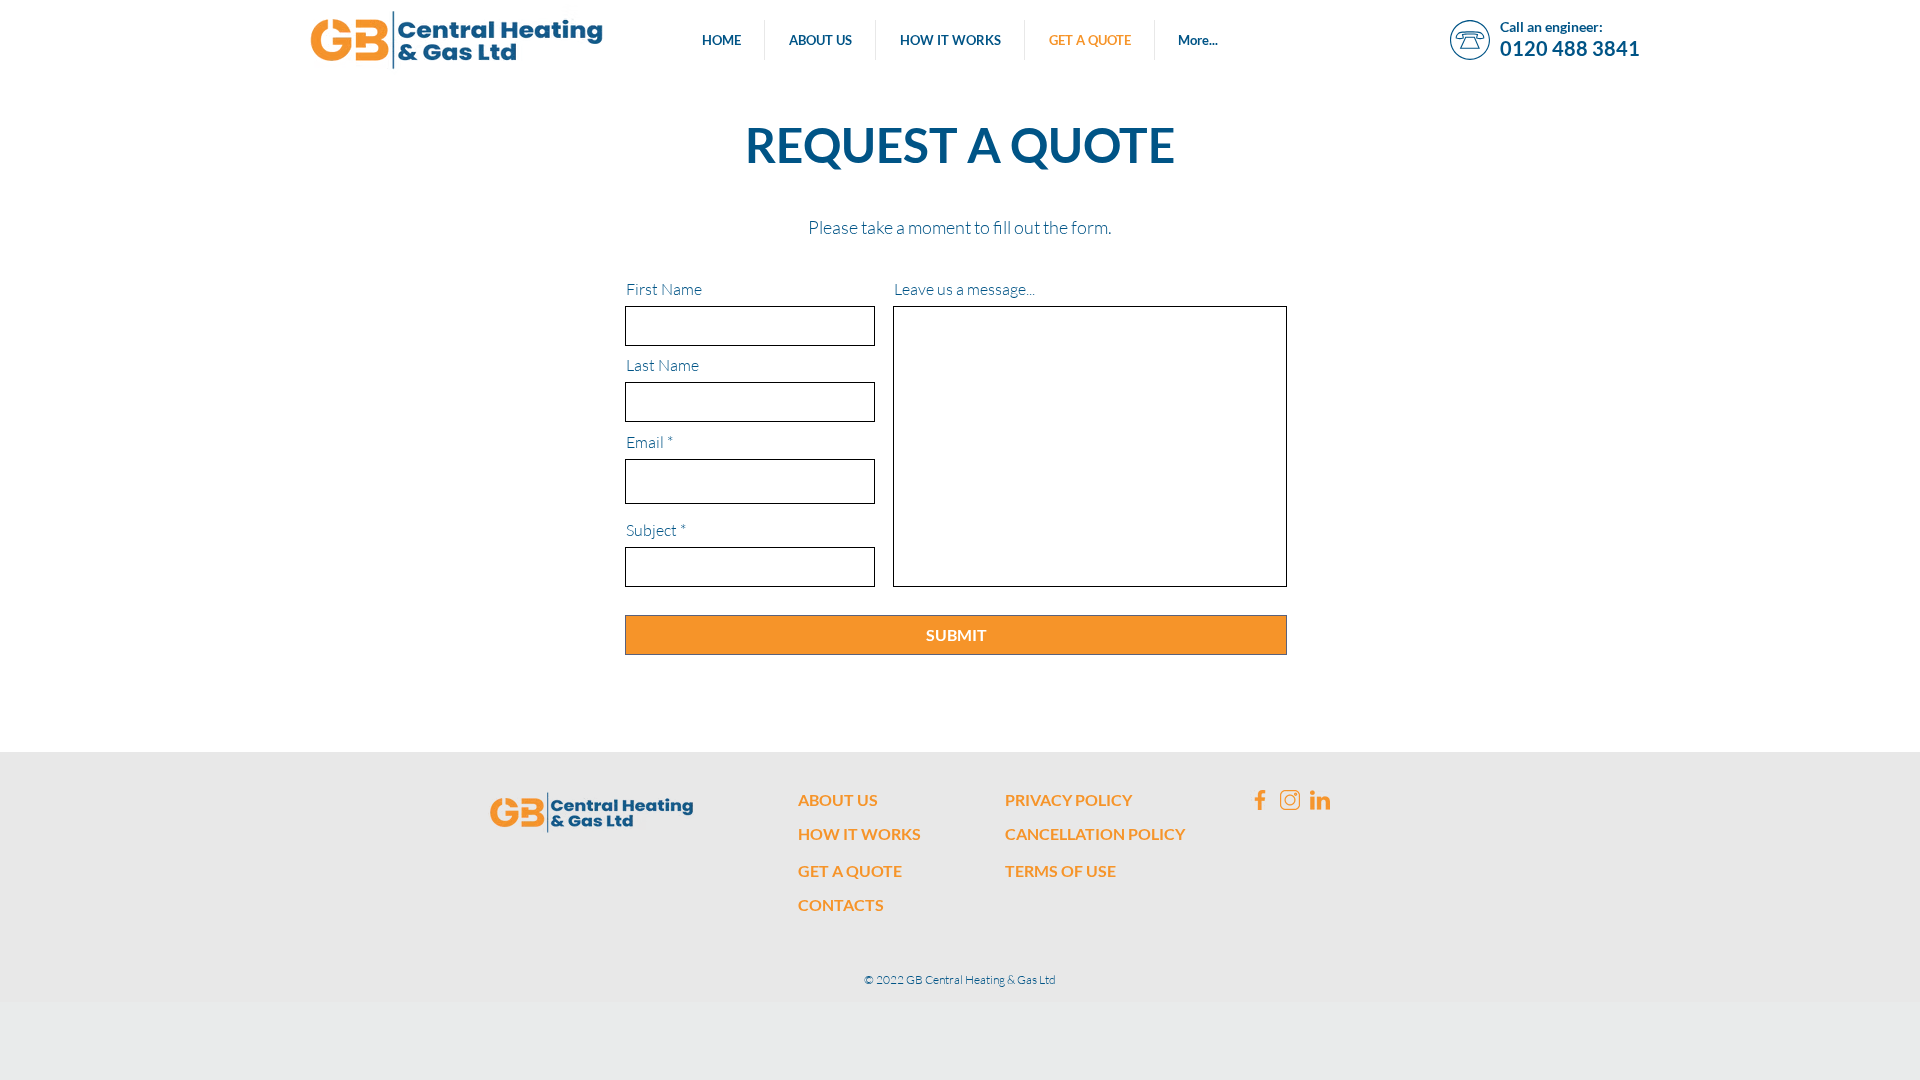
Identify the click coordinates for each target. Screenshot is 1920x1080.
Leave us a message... (964, 289)
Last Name (662, 365)
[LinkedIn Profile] (1320, 800)
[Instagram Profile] (1290, 800)
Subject (651, 530)
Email (645, 442)
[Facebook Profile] (1260, 800)
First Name (664, 289)
